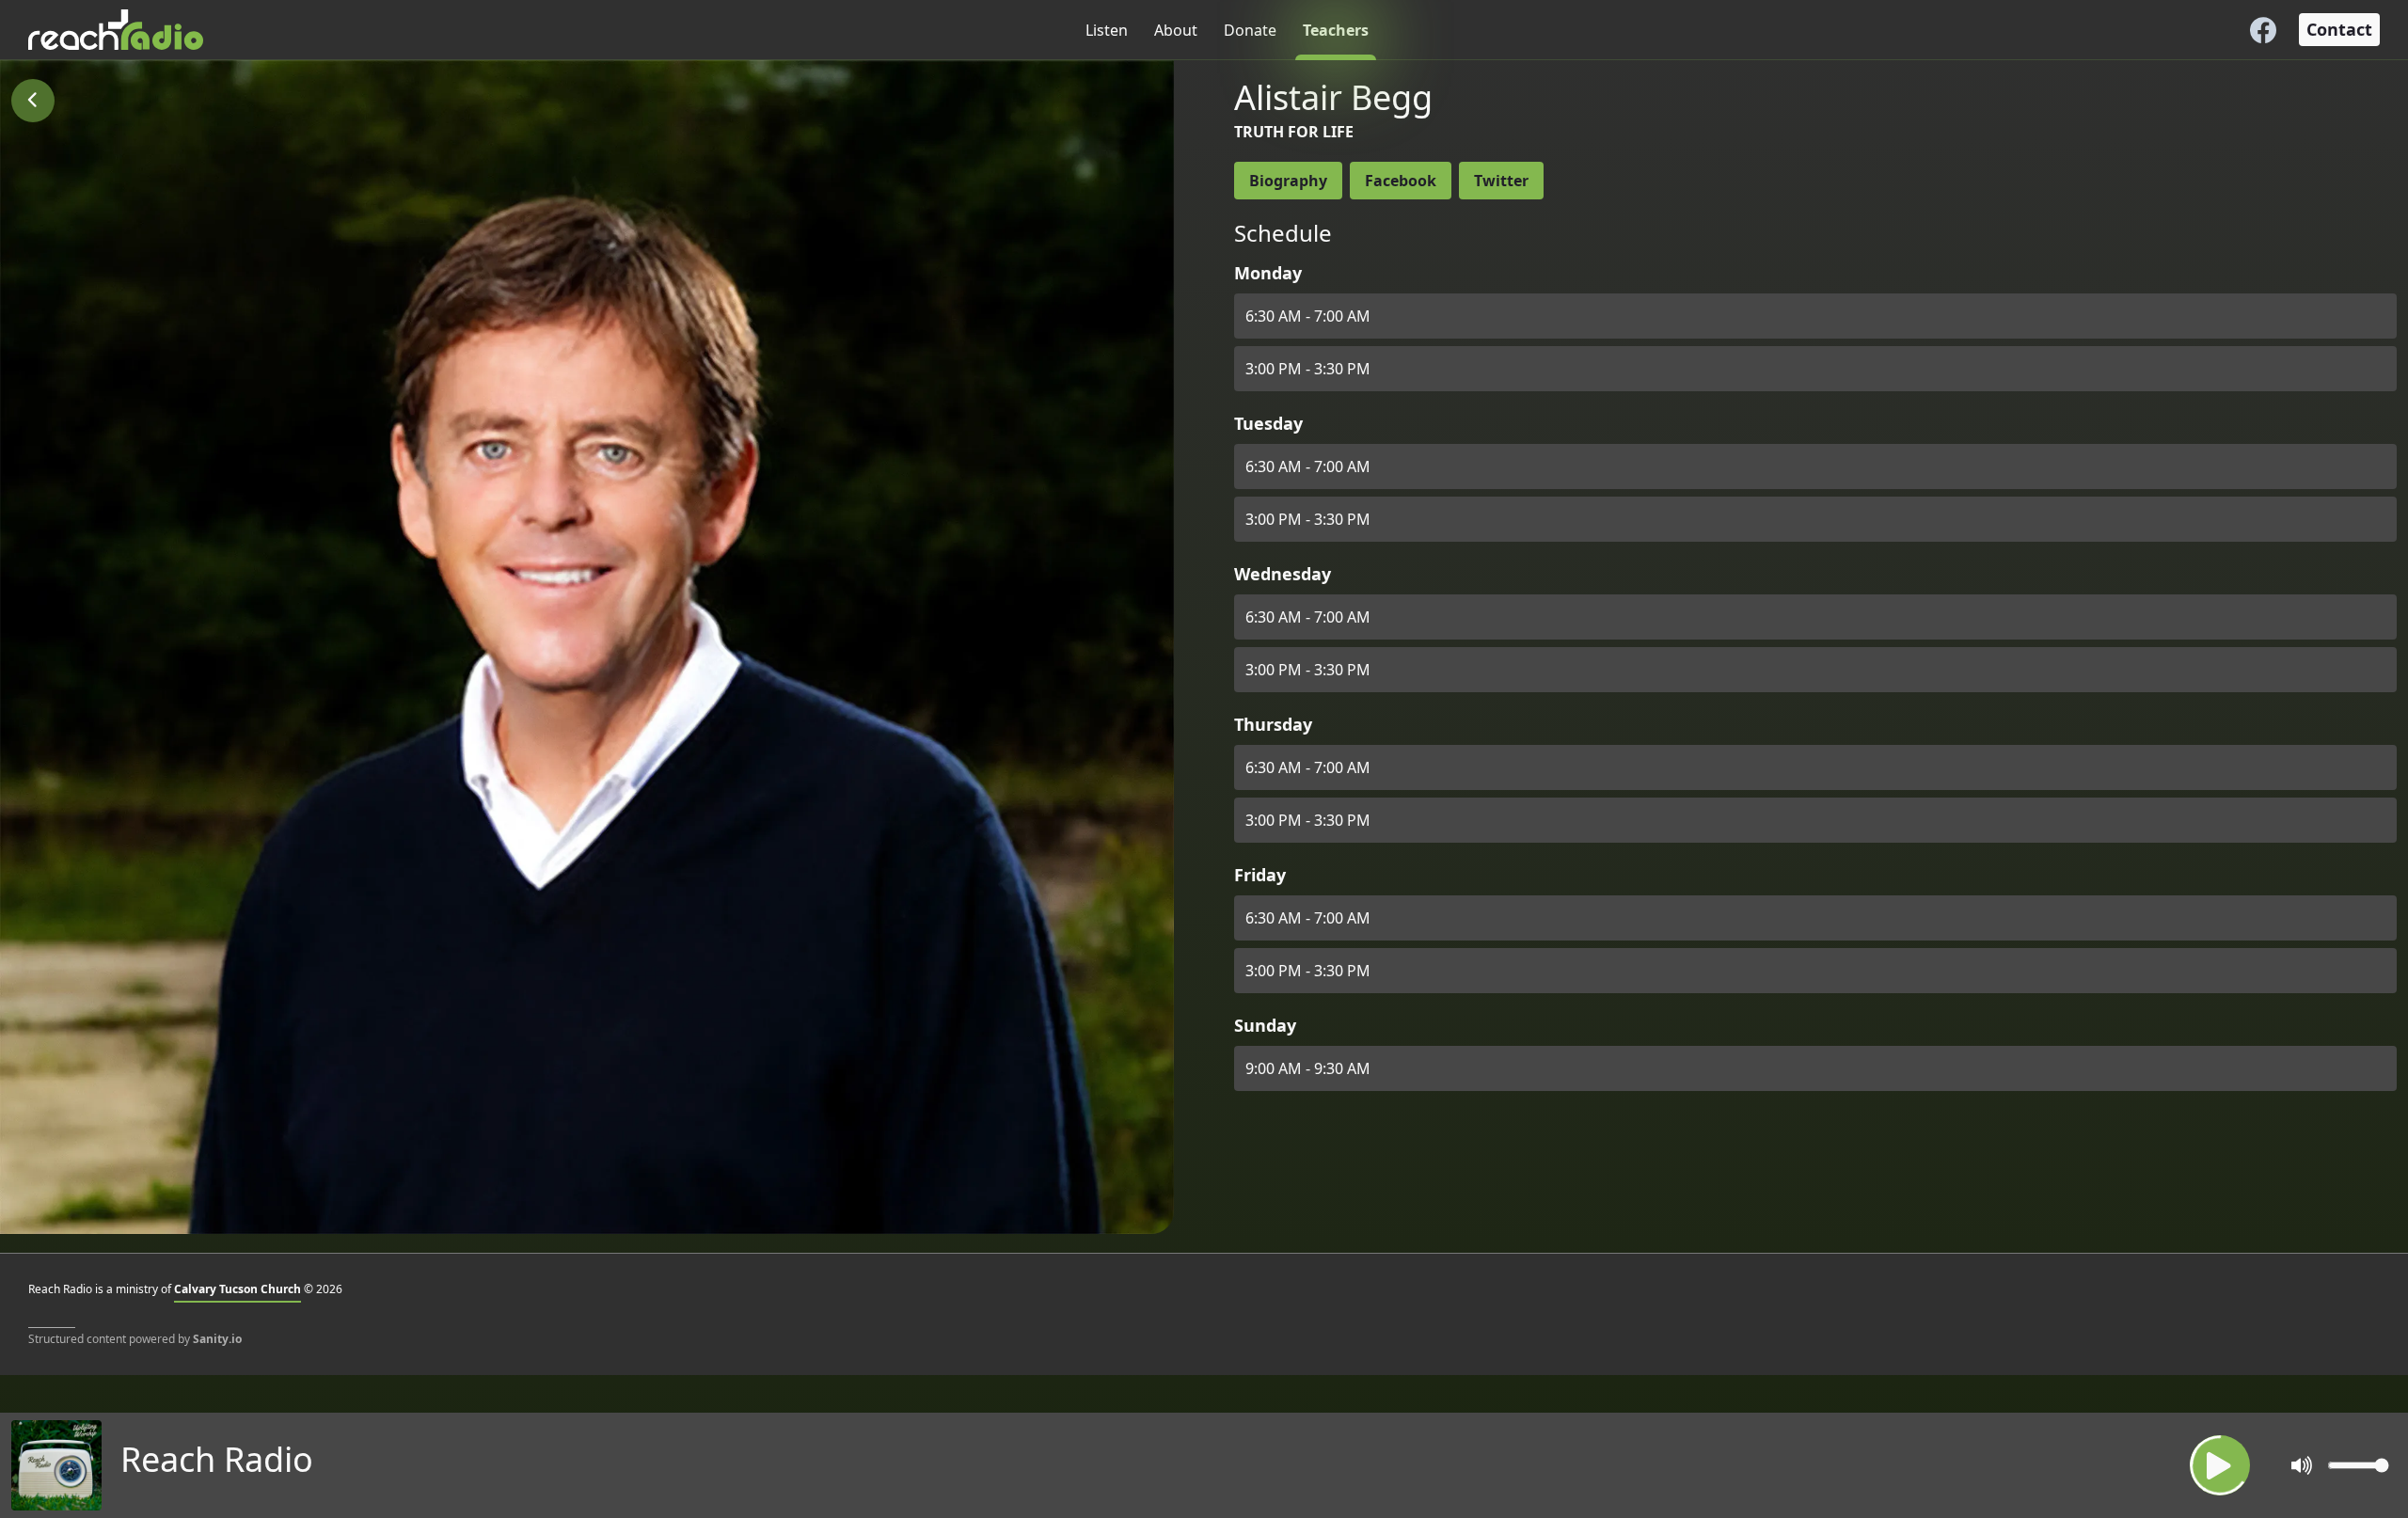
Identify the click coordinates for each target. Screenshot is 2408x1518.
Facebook (1401, 181)
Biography (1288, 181)
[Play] (2220, 1465)
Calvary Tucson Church (238, 1289)
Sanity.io (217, 1339)
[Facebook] (2263, 30)
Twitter (1501, 181)
